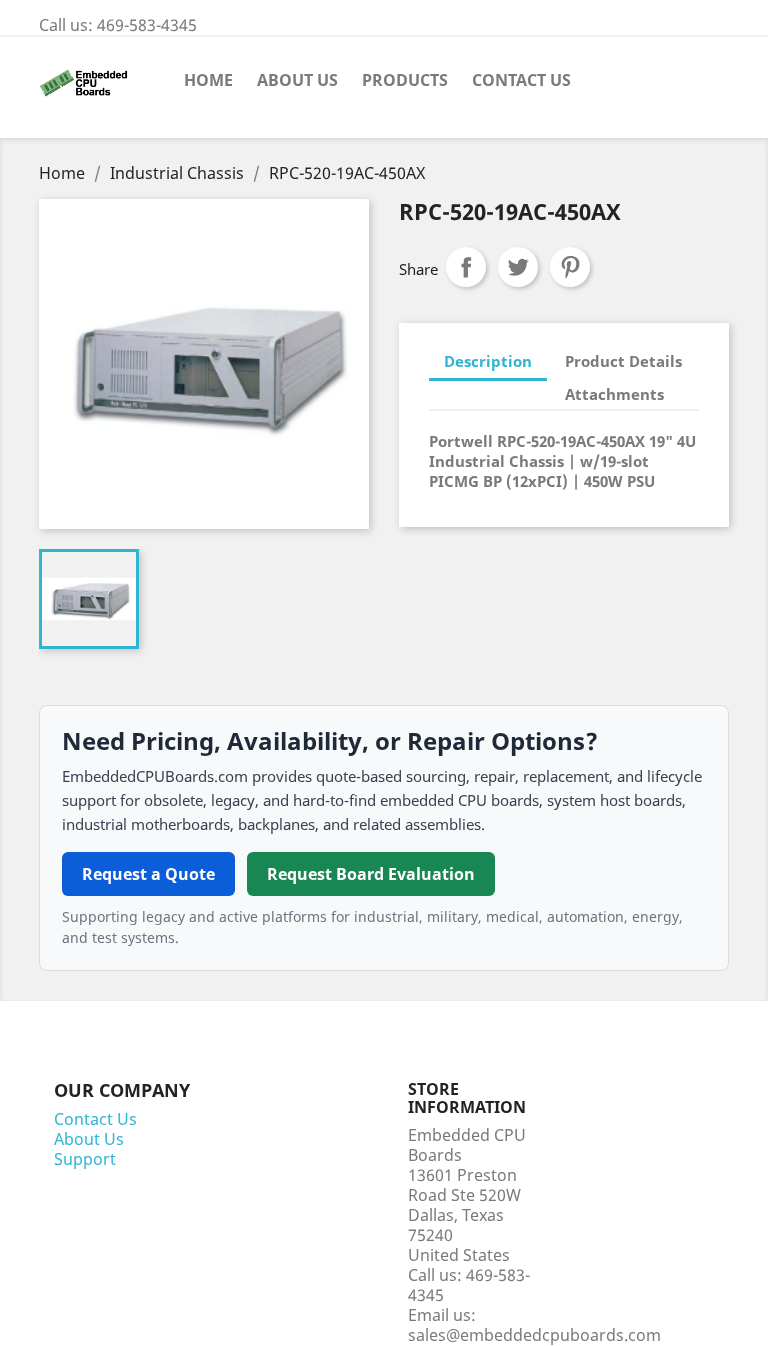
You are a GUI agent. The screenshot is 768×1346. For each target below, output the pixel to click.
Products (405, 80)
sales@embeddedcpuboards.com (534, 1335)
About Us (297, 80)
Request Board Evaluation (371, 874)
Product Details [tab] (623, 361)
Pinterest (570, 267)
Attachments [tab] (614, 394)
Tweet (518, 267)
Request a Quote (148, 874)
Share (466, 267)
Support (85, 1159)
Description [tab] (488, 361)
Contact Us (521, 80)
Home (208, 80)
